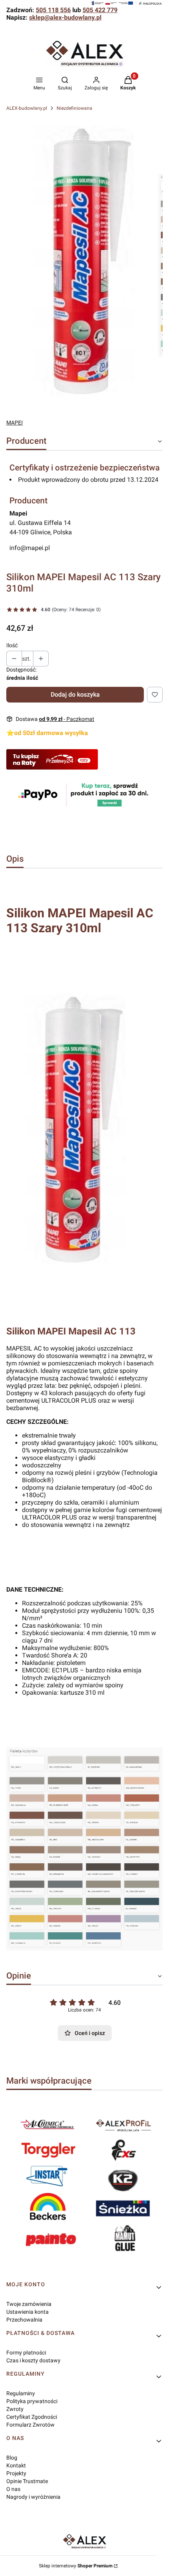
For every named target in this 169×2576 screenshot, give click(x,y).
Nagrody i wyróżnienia (33, 2497)
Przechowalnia (24, 2320)
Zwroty (15, 2409)
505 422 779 (100, 10)
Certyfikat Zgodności (32, 2417)
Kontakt (16, 2465)
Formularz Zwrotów (30, 2425)
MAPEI (15, 423)
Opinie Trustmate (27, 2481)
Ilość (12, 645)
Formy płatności (26, 2353)
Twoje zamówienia (29, 2304)
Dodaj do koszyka (75, 694)
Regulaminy (21, 2393)
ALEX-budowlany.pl (27, 108)
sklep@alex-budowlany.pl (65, 17)
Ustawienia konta (28, 2312)
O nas (13, 2489)
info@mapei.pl (30, 548)
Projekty (16, 2473)
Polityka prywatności (32, 2401)
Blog (12, 2458)
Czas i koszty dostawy (33, 2360)
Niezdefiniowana (74, 108)
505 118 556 (53, 10)
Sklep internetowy (76, 2566)
